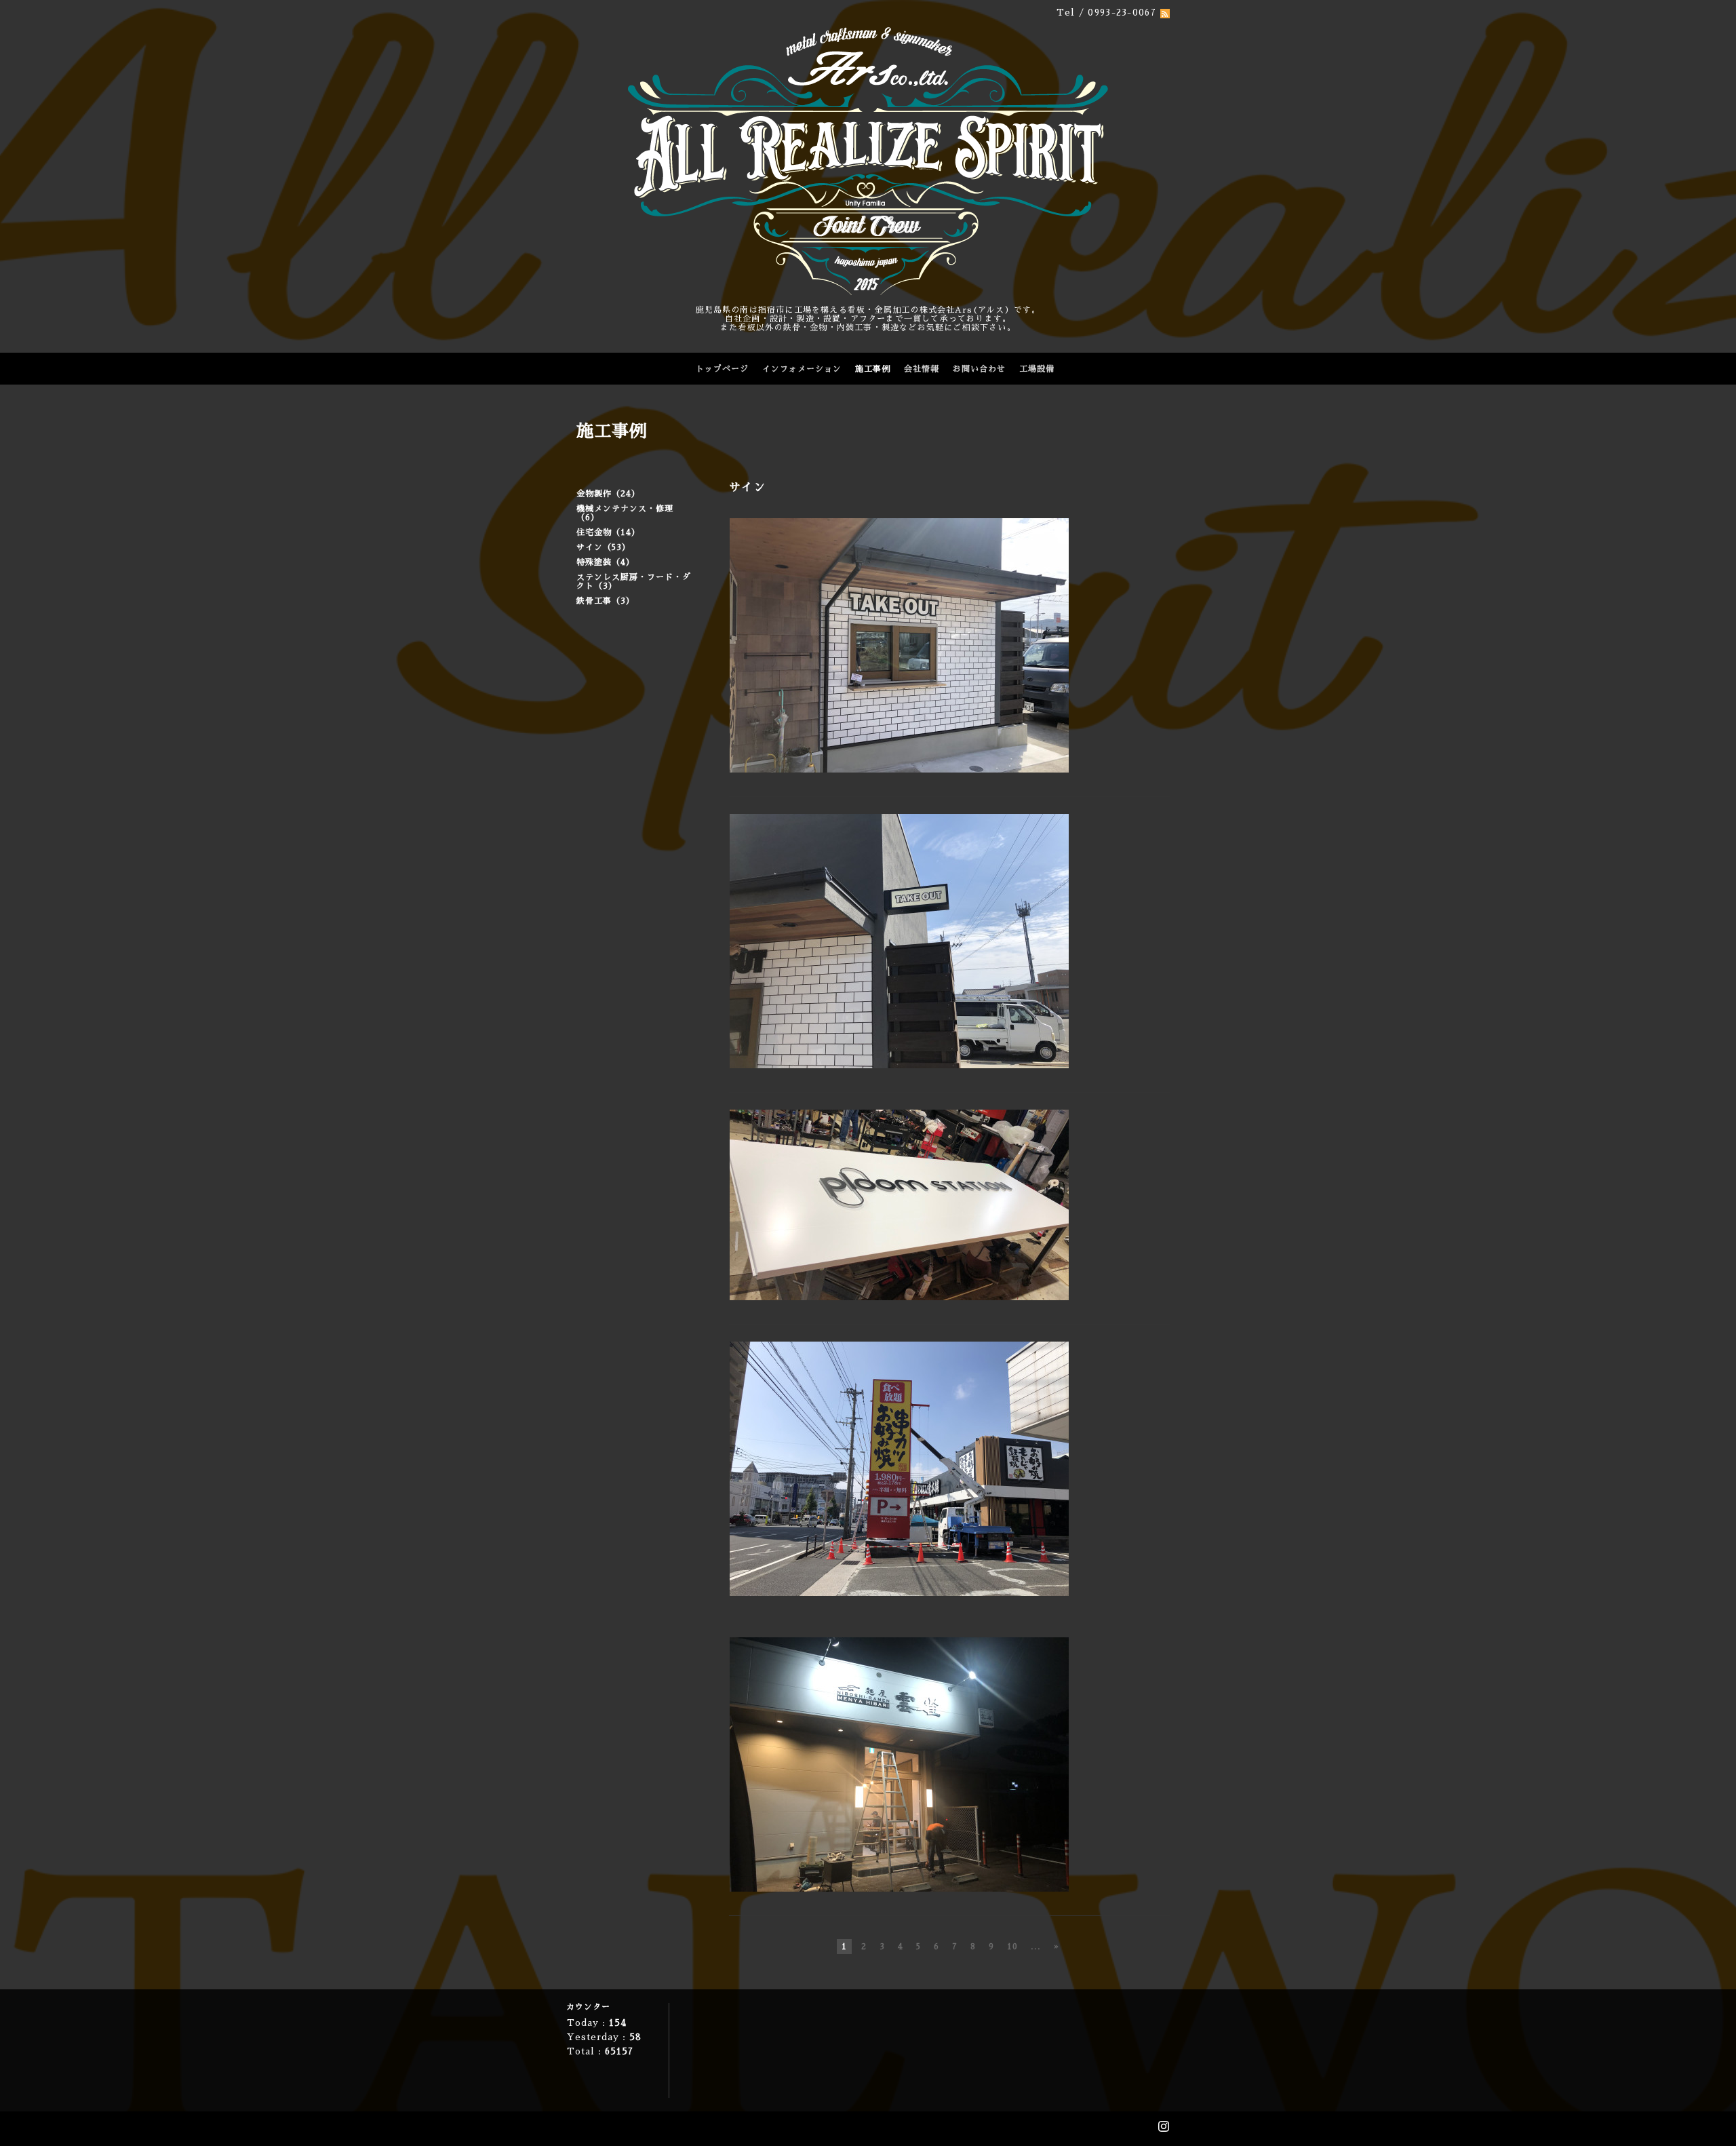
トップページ (722, 369)
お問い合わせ (979, 369)
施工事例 (873, 369)
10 (1012, 1947)
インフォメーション (802, 369)
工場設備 (1037, 369)
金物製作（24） (608, 494)
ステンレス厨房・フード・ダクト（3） (634, 582)
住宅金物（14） (608, 532)
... (1036, 1947)
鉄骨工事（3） (606, 601)
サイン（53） (604, 547)
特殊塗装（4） (606, 562)
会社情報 (922, 369)
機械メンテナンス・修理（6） (625, 513)
